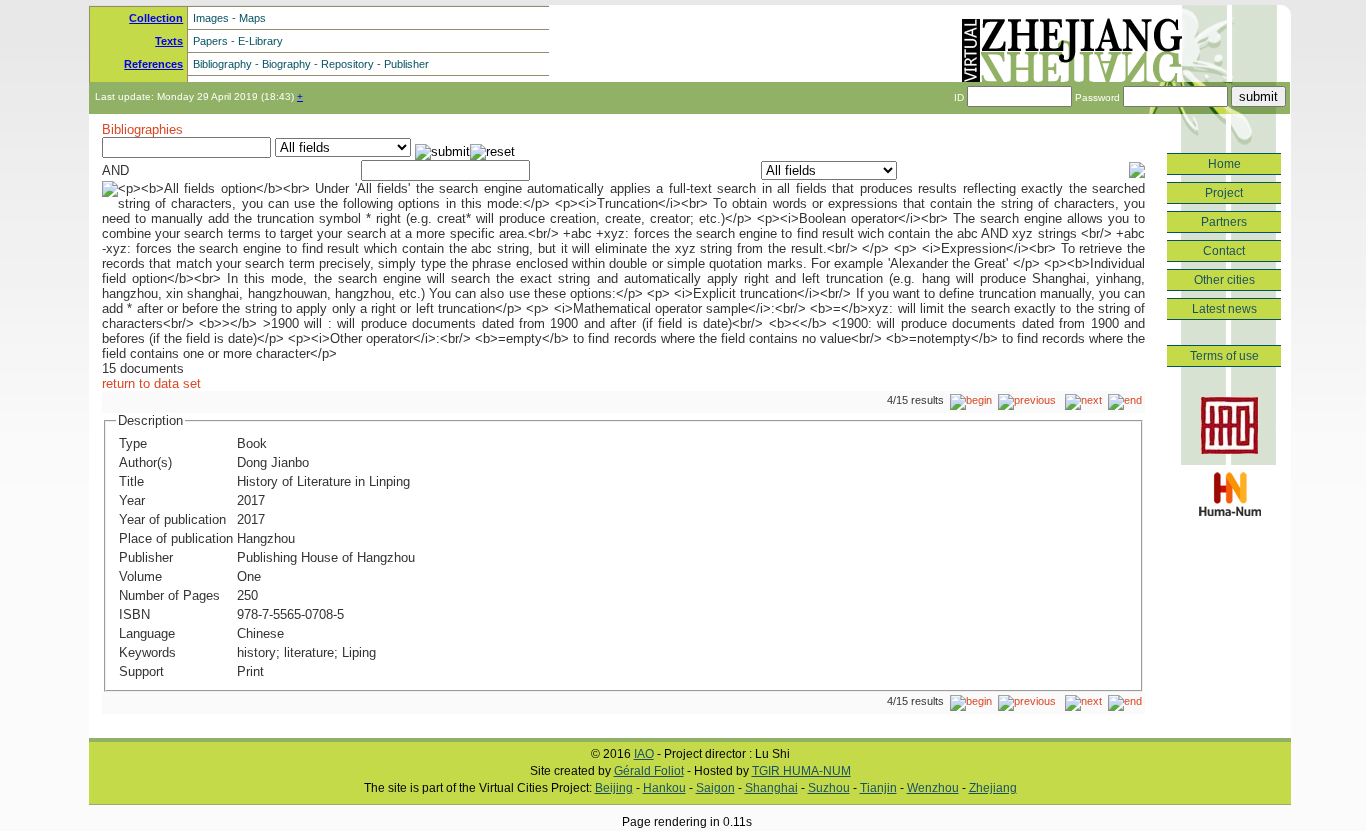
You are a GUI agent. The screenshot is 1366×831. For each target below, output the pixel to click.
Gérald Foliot (649, 771)
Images (211, 18)
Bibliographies (142, 129)
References (153, 64)
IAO (644, 754)
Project (1224, 193)
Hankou (664, 788)
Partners (1224, 222)
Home (1224, 164)
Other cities (1224, 280)
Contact (1224, 251)
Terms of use (1224, 356)
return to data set (151, 383)
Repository (347, 64)
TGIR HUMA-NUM (801, 771)
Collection (156, 18)
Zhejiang (993, 788)
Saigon (715, 788)
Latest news (1224, 309)
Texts (169, 41)
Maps (252, 18)
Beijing (614, 788)
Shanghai (771, 788)
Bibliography (222, 64)
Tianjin (878, 788)
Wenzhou (933, 788)
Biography (286, 64)
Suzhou (829, 788)
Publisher (406, 64)
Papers (210, 41)
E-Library (260, 41)
